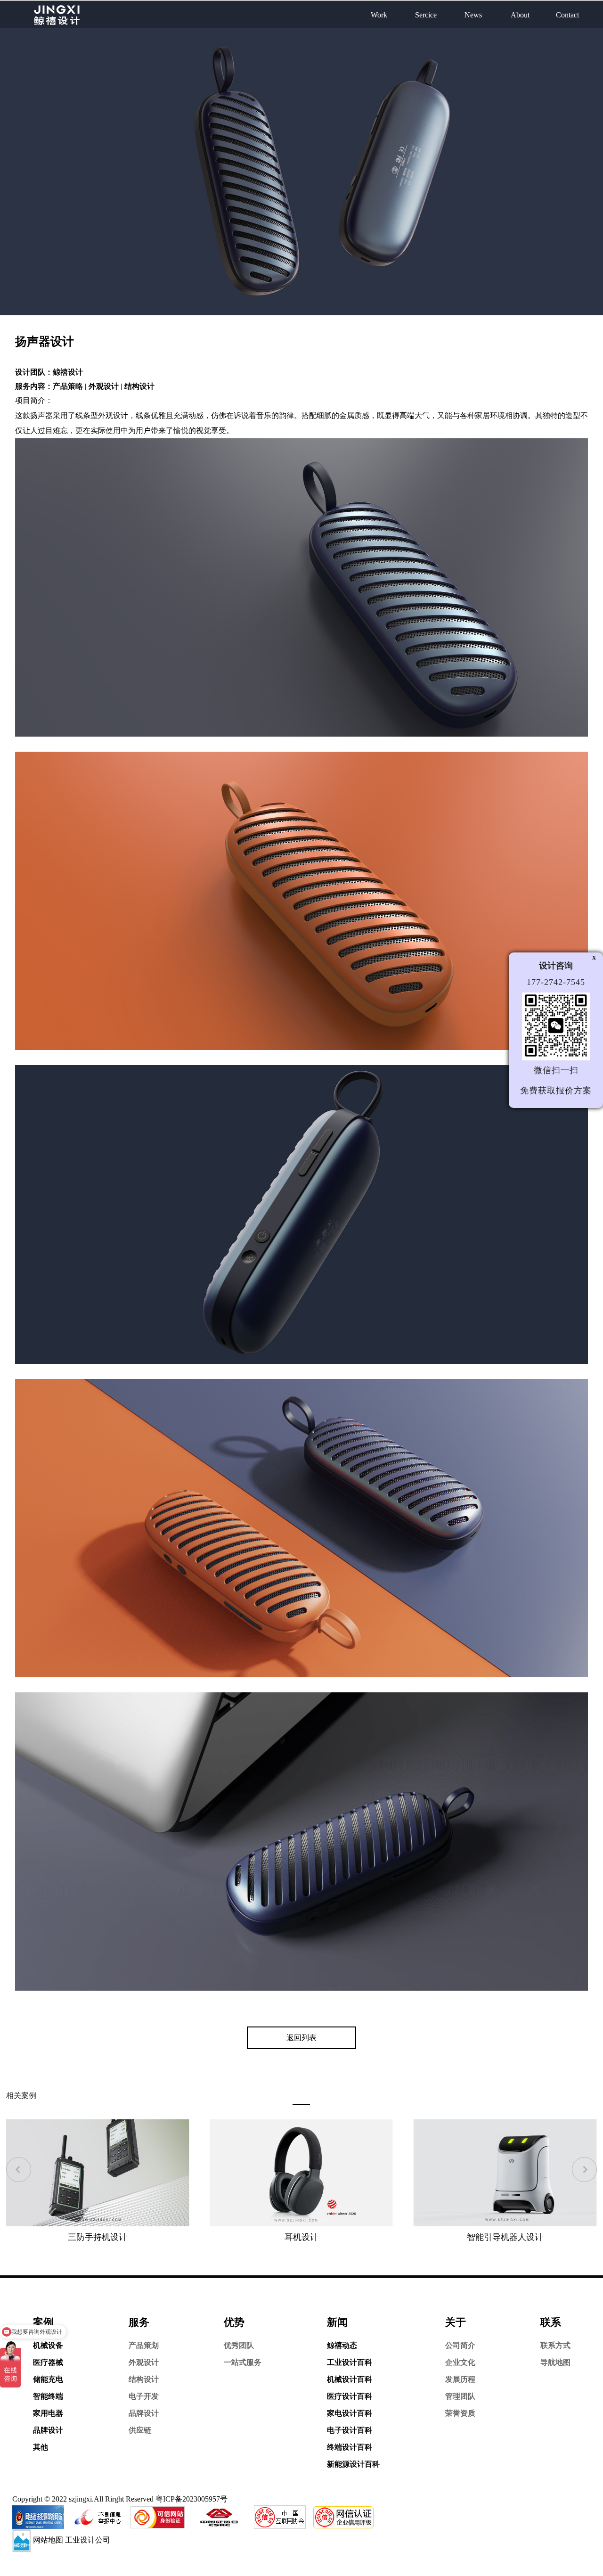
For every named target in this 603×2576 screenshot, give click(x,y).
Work (379, 15)
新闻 (337, 2322)
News (473, 15)
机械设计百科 (350, 2379)
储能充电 (48, 2379)
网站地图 (48, 2540)
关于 (456, 2322)
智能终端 (48, 2396)
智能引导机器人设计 (505, 2237)
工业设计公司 (88, 2540)
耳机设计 (301, 2237)
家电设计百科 (350, 2413)
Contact (567, 15)
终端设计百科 (350, 2447)
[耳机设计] (301, 2172)
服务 (139, 2322)
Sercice (426, 15)
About (520, 15)
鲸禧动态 (342, 2345)
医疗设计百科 (350, 2396)
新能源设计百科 (353, 2464)
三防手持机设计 (98, 2237)
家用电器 (48, 2413)
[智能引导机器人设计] (505, 2172)
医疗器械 (48, 2362)
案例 (43, 2322)
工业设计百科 (350, 2362)
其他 (41, 2447)
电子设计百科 (350, 2430)
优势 (234, 2322)
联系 (551, 2322)
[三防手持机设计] (98, 2172)
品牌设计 (48, 2430)
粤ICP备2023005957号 (191, 2499)
